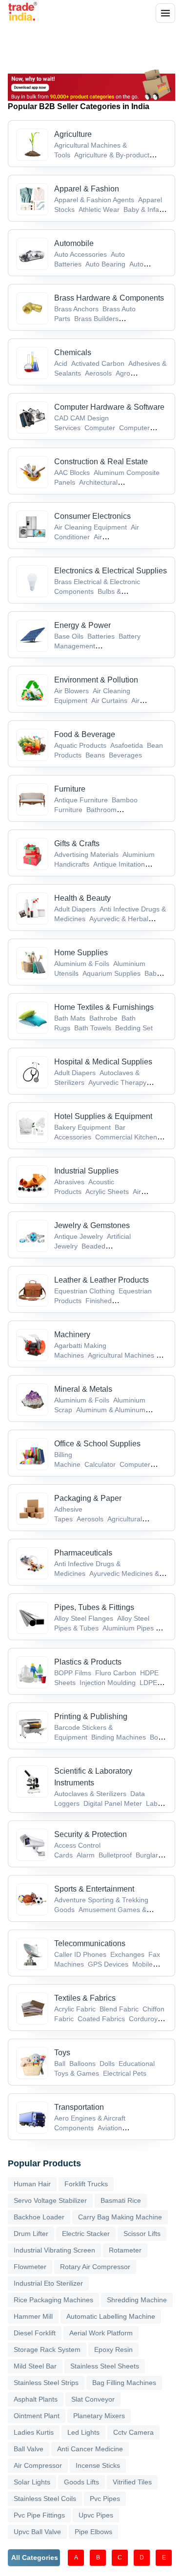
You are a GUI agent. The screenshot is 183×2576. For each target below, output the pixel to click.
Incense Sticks (98, 2465)
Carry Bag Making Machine (120, 2217)
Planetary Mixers (99, 2416)
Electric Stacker (86, 2234)
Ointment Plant (37, 2416)
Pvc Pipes (105, 2499)
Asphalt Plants (36, 2399)
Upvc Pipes (96, 2515)
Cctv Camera (133, 2432)
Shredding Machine (137, 2300)
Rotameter (125, 2250)
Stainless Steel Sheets (105, 2366)
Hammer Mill (33, 2316)
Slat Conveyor (93, 2399)
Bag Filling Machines (124, 2383)
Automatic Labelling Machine (111, 2316)
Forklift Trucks (86, 2184)
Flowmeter (30, 2267)
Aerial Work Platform (101, 2333)
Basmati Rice (121, 2200)
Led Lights (83, 2432)
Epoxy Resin (113, 2349)
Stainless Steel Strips (46, 2383)
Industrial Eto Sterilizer (48, 2283)
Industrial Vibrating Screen (54, 2250)
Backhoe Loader (39, 2217)
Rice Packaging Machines (53, 2300)
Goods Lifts (81, 2482)
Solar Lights (32, 2482)
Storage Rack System (47, 2349)
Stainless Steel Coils (45, 2499)
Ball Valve (29, 2449)
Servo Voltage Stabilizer (50, 2200)
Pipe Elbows (93, 2532)
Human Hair (32, 2184)
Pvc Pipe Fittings (39, 2515)
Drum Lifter (31, 2234)
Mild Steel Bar (35, 2366)
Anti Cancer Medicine (90, 2449)
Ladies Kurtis (34, 2432)
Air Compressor (38, 2465)
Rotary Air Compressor (95, 2267)
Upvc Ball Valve (37, 2532)
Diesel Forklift (35, 2333)
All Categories (35, 2557)
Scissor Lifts (142, 2234)
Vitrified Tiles (132, 2482)
